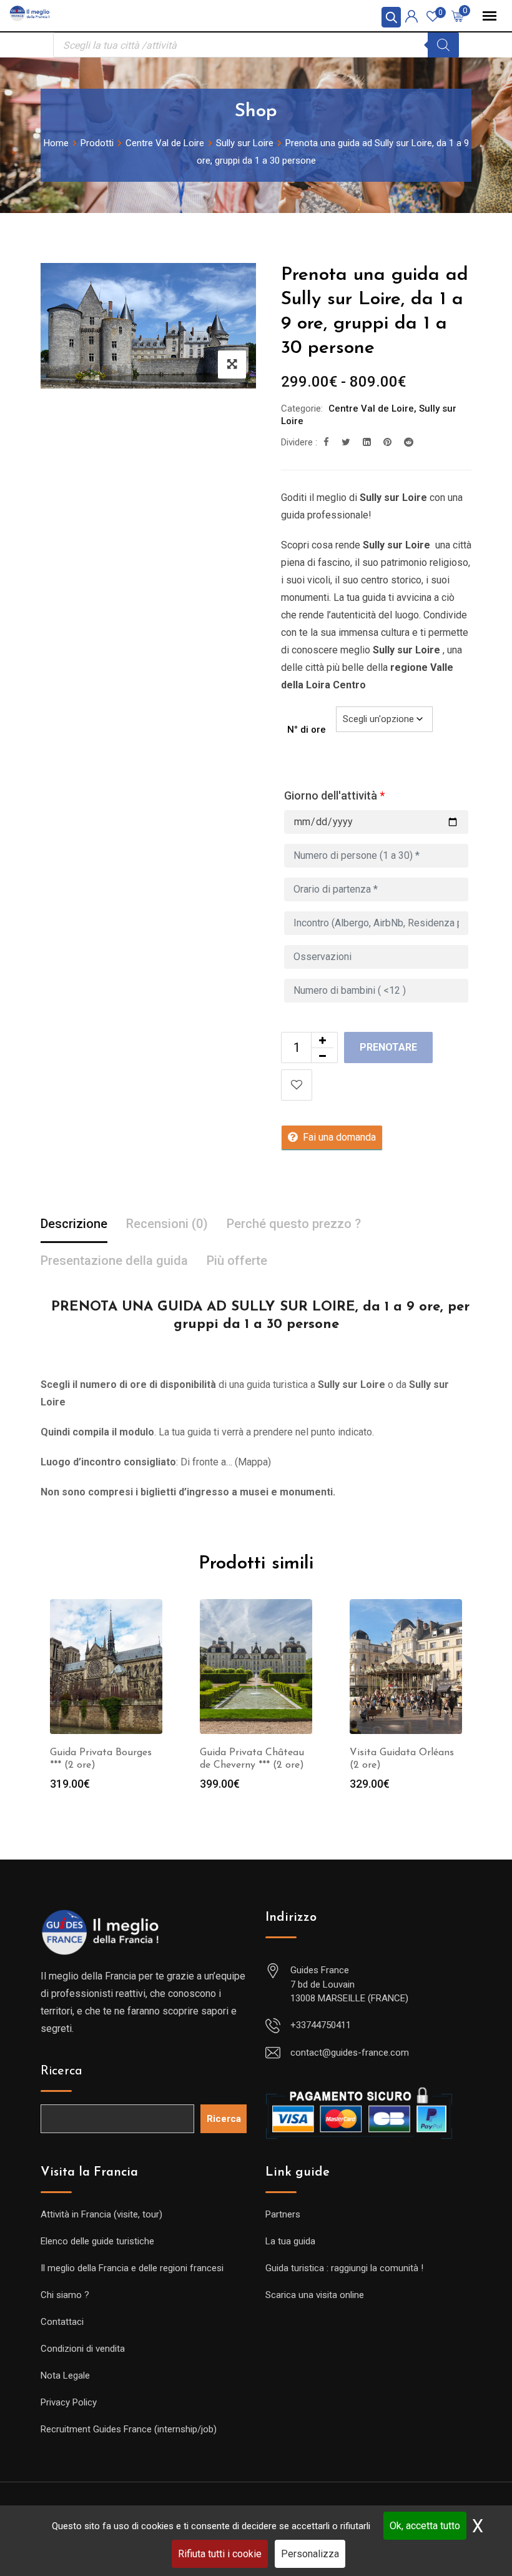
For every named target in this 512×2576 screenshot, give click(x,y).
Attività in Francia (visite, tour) (101, 2214)
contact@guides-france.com (350, 2053)
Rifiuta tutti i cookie (220, 2554)
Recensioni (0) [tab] (167, 1224)
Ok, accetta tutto (425, 2526)
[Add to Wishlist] (297, 1085)
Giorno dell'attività (334, 795)
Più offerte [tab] (237, 1261)
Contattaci (62, 2322)
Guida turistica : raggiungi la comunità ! (344, 2268)
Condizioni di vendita (83, 2349)
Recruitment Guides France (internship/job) (129, 2429)
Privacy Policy (69, 2402)
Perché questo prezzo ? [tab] (294, 1224)
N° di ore (307, 730)
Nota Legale (65, 2375)
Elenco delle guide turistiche (97, 2241)
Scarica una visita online (315, 2295)
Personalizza (310, 2554)
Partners (283, 2214)
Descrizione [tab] (74, 1224)
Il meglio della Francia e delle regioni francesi (132, 2268)
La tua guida (290, 2241)
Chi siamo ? (65, 2295)
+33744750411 (321, 2025)
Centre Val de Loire (371, 409)
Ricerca (62, 2071)
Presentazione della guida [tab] (114, 1261)
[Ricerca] (443, 45)
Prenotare (388, 1047)
